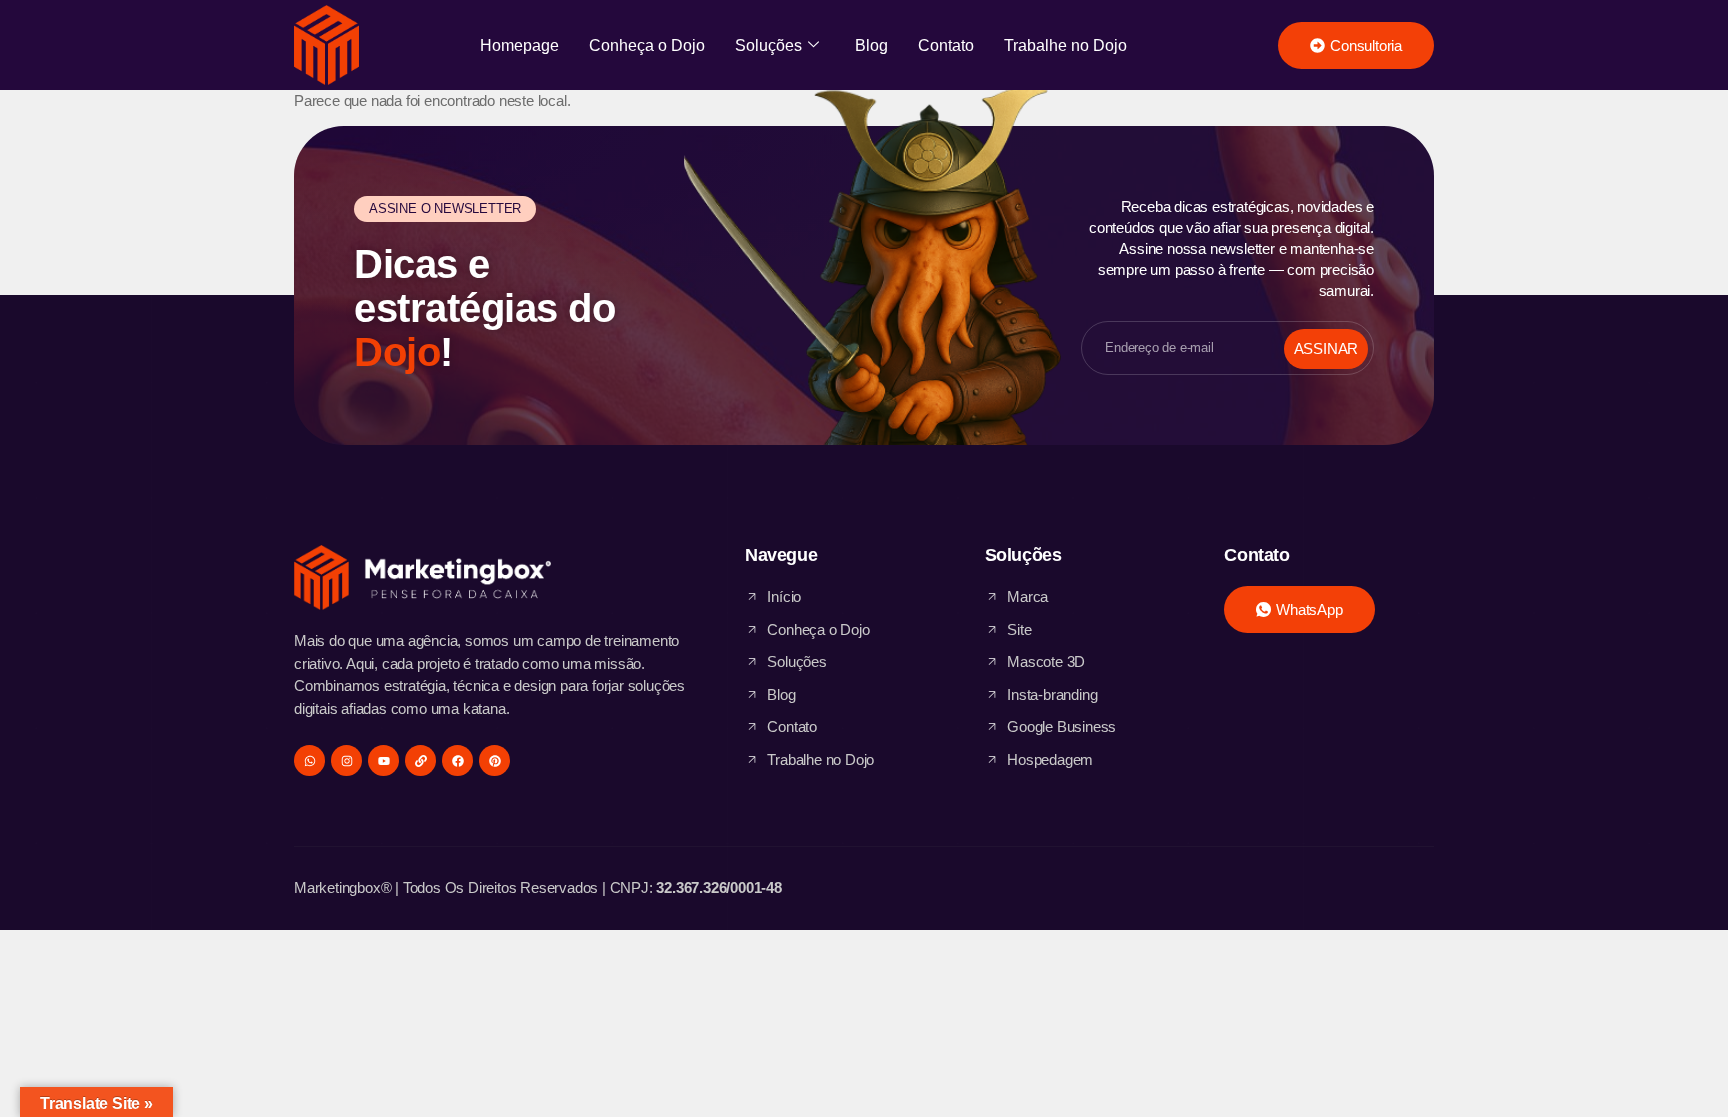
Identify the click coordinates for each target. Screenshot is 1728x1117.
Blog (871, 45)
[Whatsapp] (309, 760)
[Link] (420, 760)
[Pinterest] (494, 760)
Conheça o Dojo (647, 45)
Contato (946, 45)
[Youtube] (383, 760)
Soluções (768, 45)
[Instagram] (346, 760)
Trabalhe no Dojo (1065, 45)
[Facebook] (457, 760)
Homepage (519, 45)
